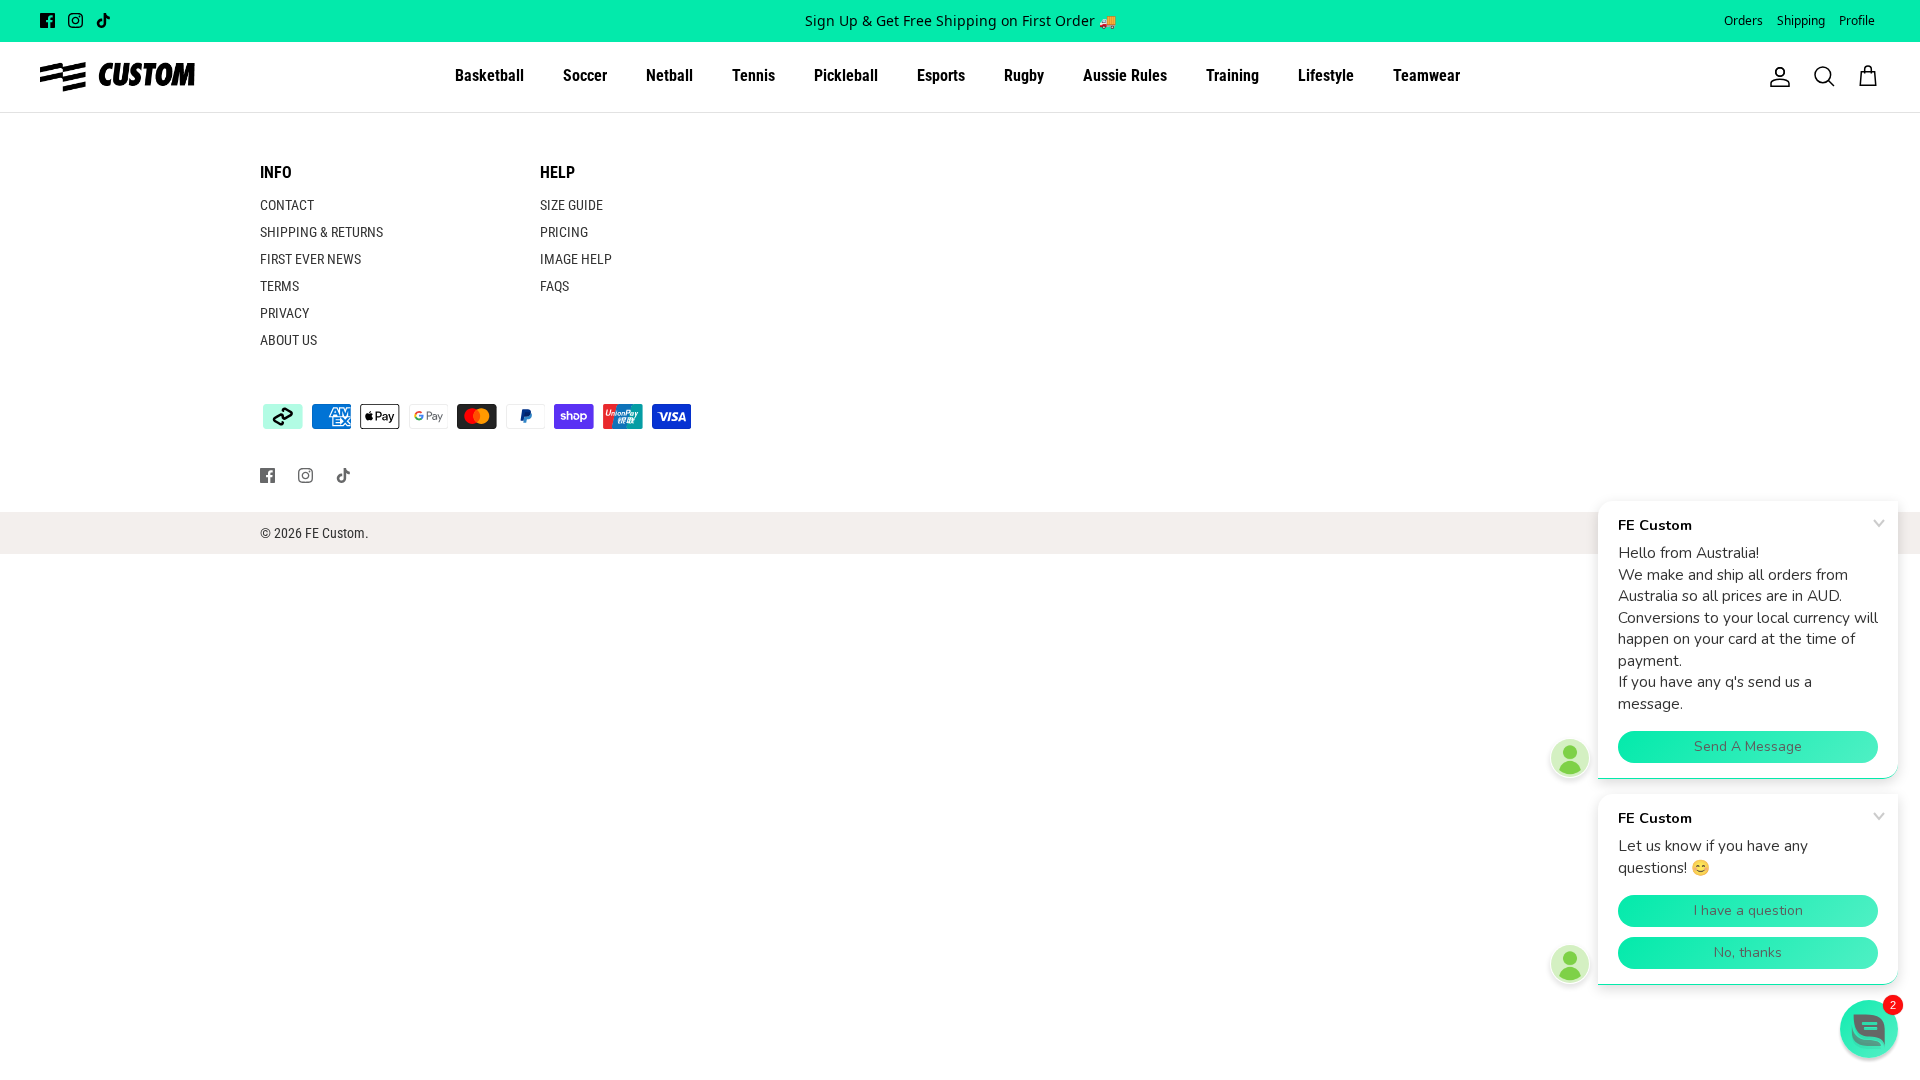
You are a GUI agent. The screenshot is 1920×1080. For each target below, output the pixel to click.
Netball (669, 75)
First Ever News (310, 259)
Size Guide (571, 205)
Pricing (564, 232)
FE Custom (335, 533)
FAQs (554, 286)
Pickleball (846, 75)
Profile (1857, 20)
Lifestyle (1326, 75)
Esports (941, 75)
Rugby (1024, 75)
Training (1232, 75)
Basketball (489, 75)
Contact (287, 205)
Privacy (284, 313)
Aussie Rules (1125, 75)
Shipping (1801, 20)
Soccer (585, 75)
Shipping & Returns (321, 232)
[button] (1869, 1029)
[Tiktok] (103, 20)
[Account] (1776, 77)
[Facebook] (47, 20)
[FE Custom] (117, 77)
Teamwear (1426, 75)
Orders (1743, 20)
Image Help (576, 259)
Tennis (753, 75)
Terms (279, 286)
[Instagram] (75, 20)
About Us (288, 340)
